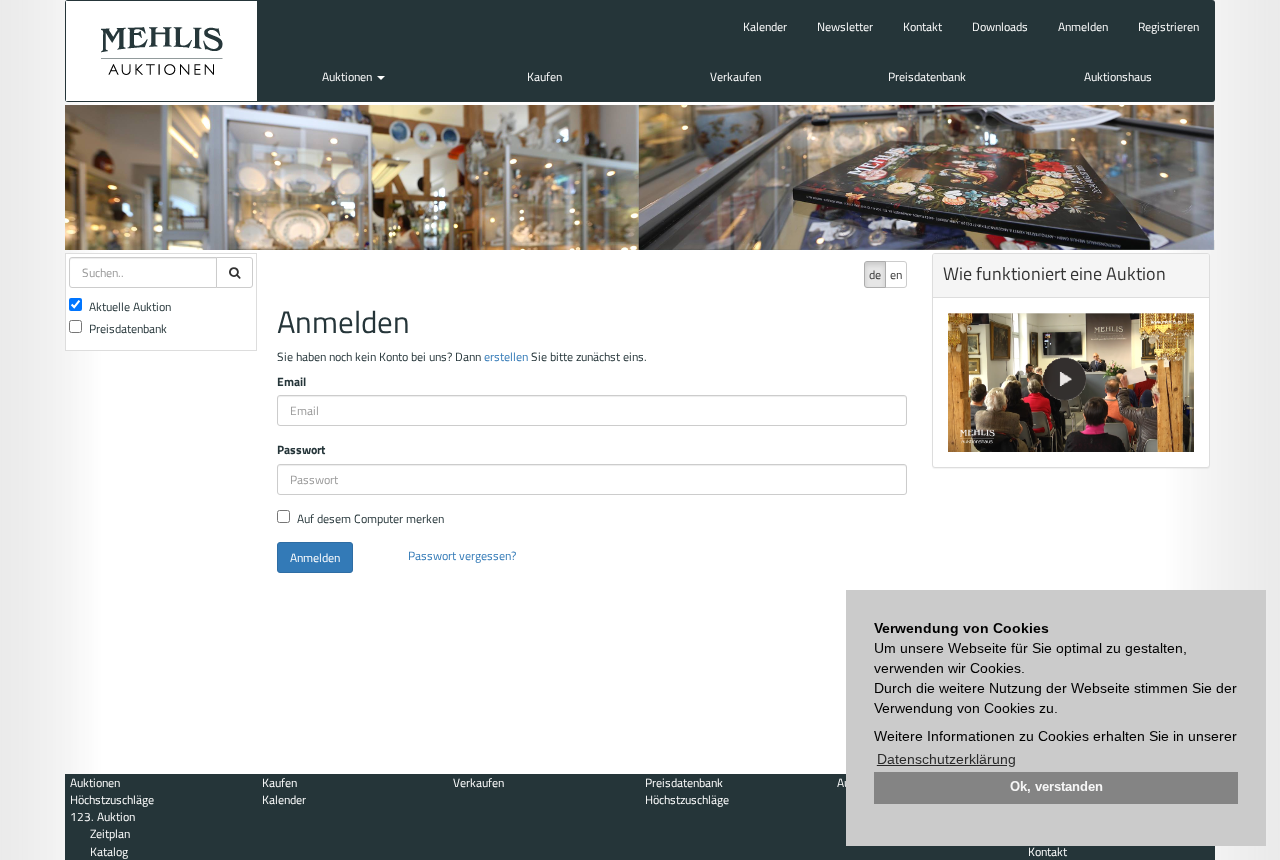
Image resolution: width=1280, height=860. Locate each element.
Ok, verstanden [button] (1056, 787)
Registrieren (1168, 26)
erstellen (506, 356)
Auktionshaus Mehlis (161, 51)
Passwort (301, 449)
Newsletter (845, 26)
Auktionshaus (1118, 76)
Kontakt (922, 26)
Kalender (765, 26)
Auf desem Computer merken (370, 518)
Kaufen (544, 76)
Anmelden (1083, 26)
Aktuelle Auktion (130, 306)
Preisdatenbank (927, 76)
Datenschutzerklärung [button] (946, 759)
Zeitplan (110, 833)
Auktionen (348, 76)
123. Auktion (102, 816)
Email (291, 381)
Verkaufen (735, 76)
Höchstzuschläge (112, 799)
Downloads (1000, 26)
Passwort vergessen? (462, 555)
